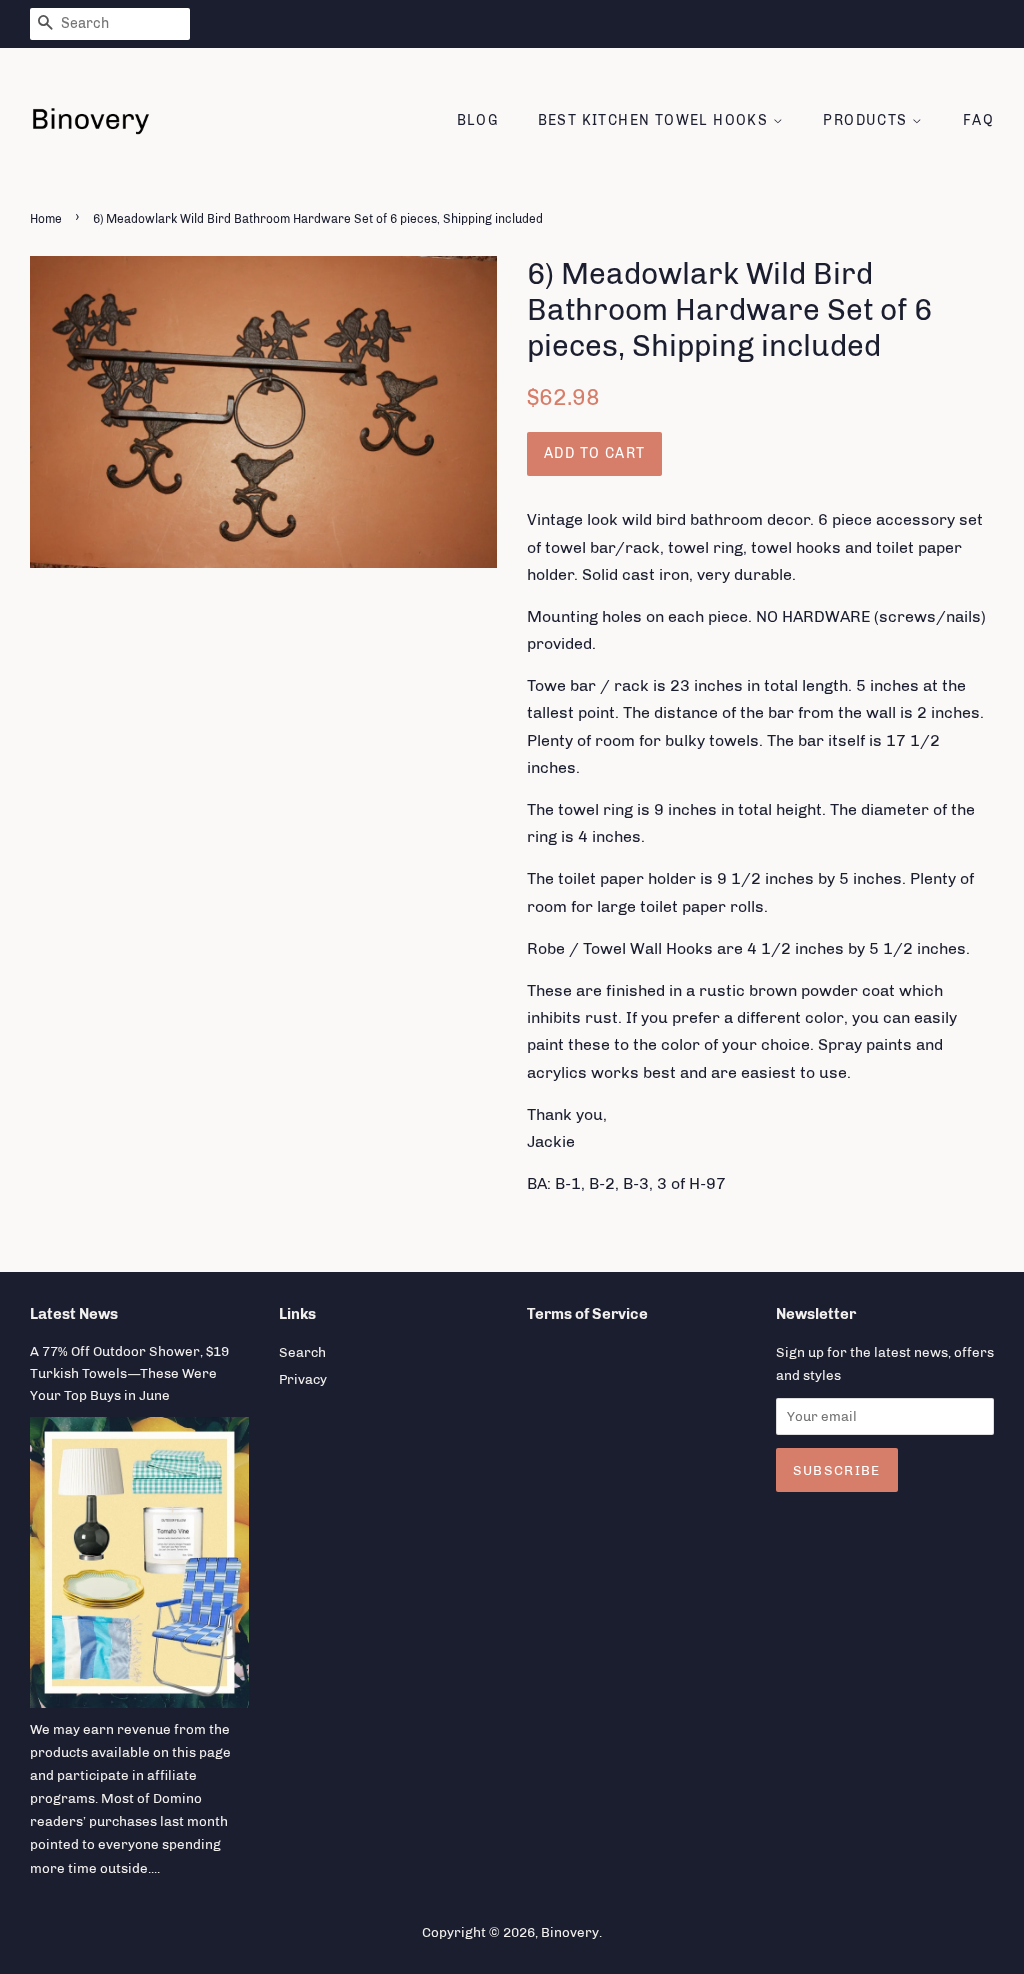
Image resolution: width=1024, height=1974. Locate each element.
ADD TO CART (594, 453)
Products (867, 120)
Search (302, 1352)
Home (46, 219)
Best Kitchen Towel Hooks (655, 120)
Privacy (303, 1379)
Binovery (570, 1932)
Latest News (74, 1314)
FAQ (978, 120)
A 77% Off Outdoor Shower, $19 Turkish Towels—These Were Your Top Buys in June (129, 1373)
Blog (478, 120)
